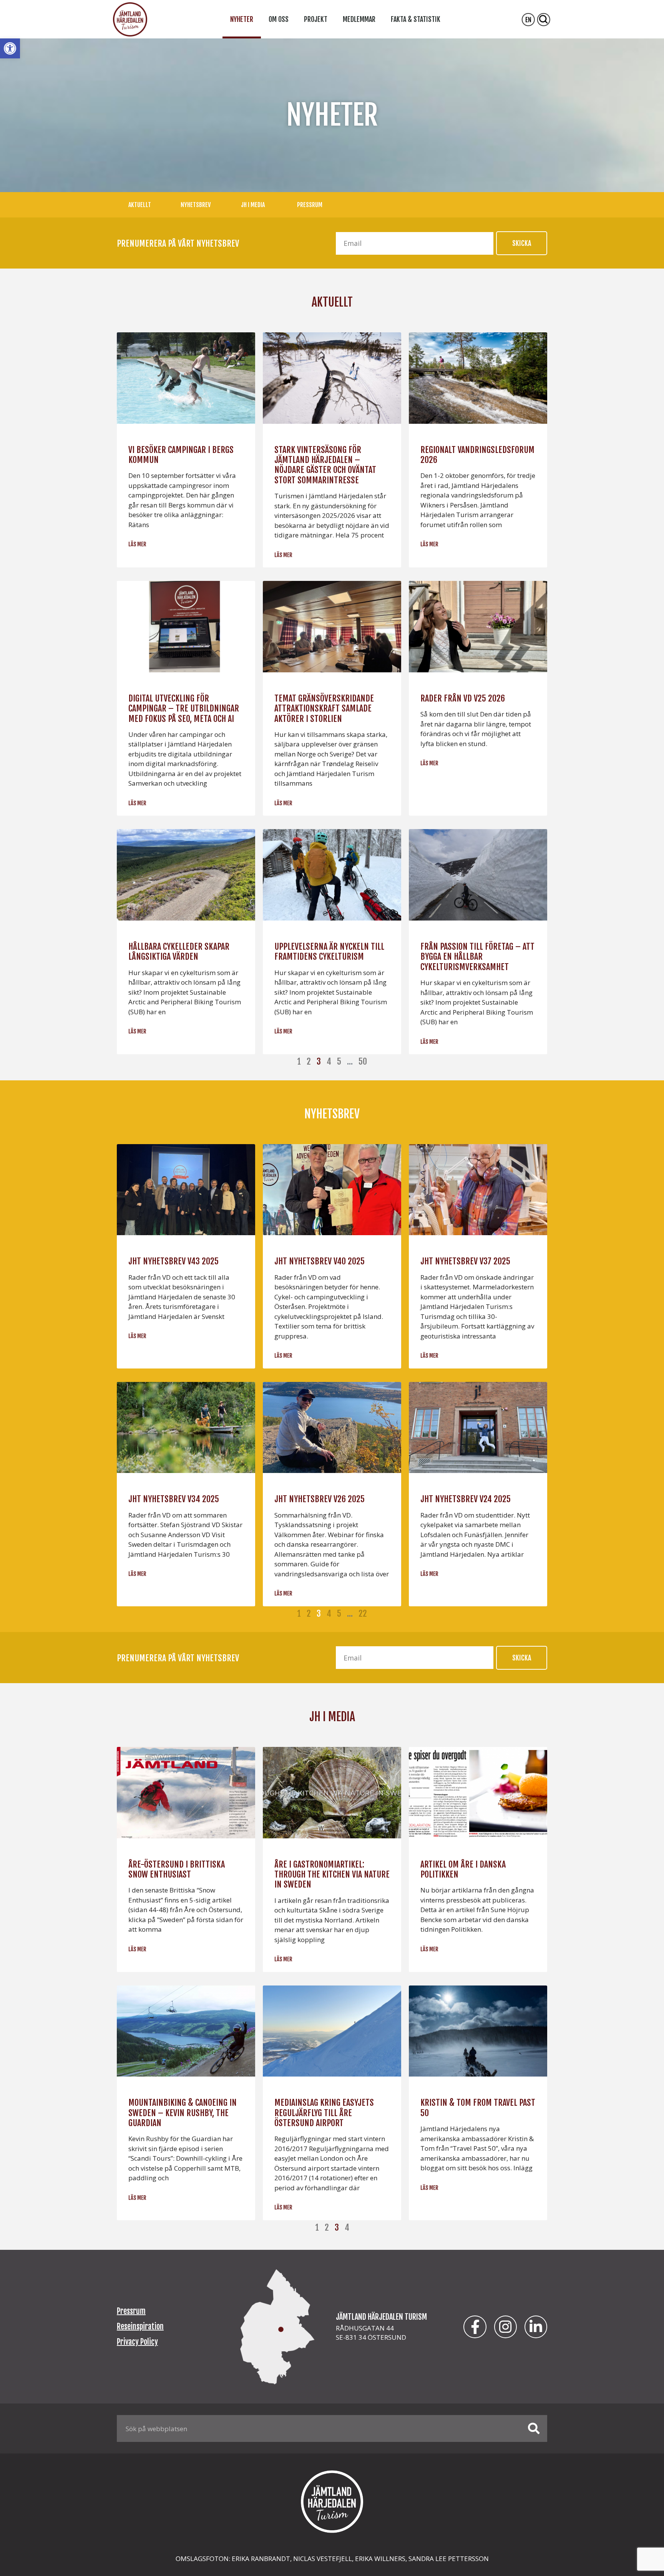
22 (363, 1613)
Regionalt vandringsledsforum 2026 (477, 455)
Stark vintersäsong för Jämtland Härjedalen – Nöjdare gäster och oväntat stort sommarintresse (325, 465)
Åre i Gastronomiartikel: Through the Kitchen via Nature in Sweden (332, 1874)
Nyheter (242, 19)
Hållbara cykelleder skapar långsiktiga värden (179, 951)
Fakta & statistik (416, 19)
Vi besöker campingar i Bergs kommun (181, 455)
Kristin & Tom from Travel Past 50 (478, 2107)
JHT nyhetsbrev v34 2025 (174, 1499)
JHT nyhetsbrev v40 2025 (320, 1261)
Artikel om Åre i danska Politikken (463, 1869)
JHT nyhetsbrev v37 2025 (465, 1261)
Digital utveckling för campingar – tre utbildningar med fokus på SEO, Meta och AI (184, 708)
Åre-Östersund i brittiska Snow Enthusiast (177, 1869)
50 (363, 1061)
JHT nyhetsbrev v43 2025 (173, 1261)
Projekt (316, 19)
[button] (10, 48)
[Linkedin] (536, 2327)
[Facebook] (475, 2327)
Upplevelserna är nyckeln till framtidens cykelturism (329, 951)
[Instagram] (505, 2327)
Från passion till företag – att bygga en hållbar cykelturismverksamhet (477, 957)
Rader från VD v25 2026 (463, 698)
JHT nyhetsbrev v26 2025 (320, 1499)
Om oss (279, 19)
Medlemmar (359, 19)
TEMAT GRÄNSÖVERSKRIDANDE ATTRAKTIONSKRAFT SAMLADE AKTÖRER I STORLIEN (324, 708)
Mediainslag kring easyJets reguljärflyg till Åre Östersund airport (324, 2113)
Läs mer (137, 544)
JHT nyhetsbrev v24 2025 (466, 1499)
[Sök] (534, 2428)
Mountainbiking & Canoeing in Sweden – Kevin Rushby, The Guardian (183, 2113)
